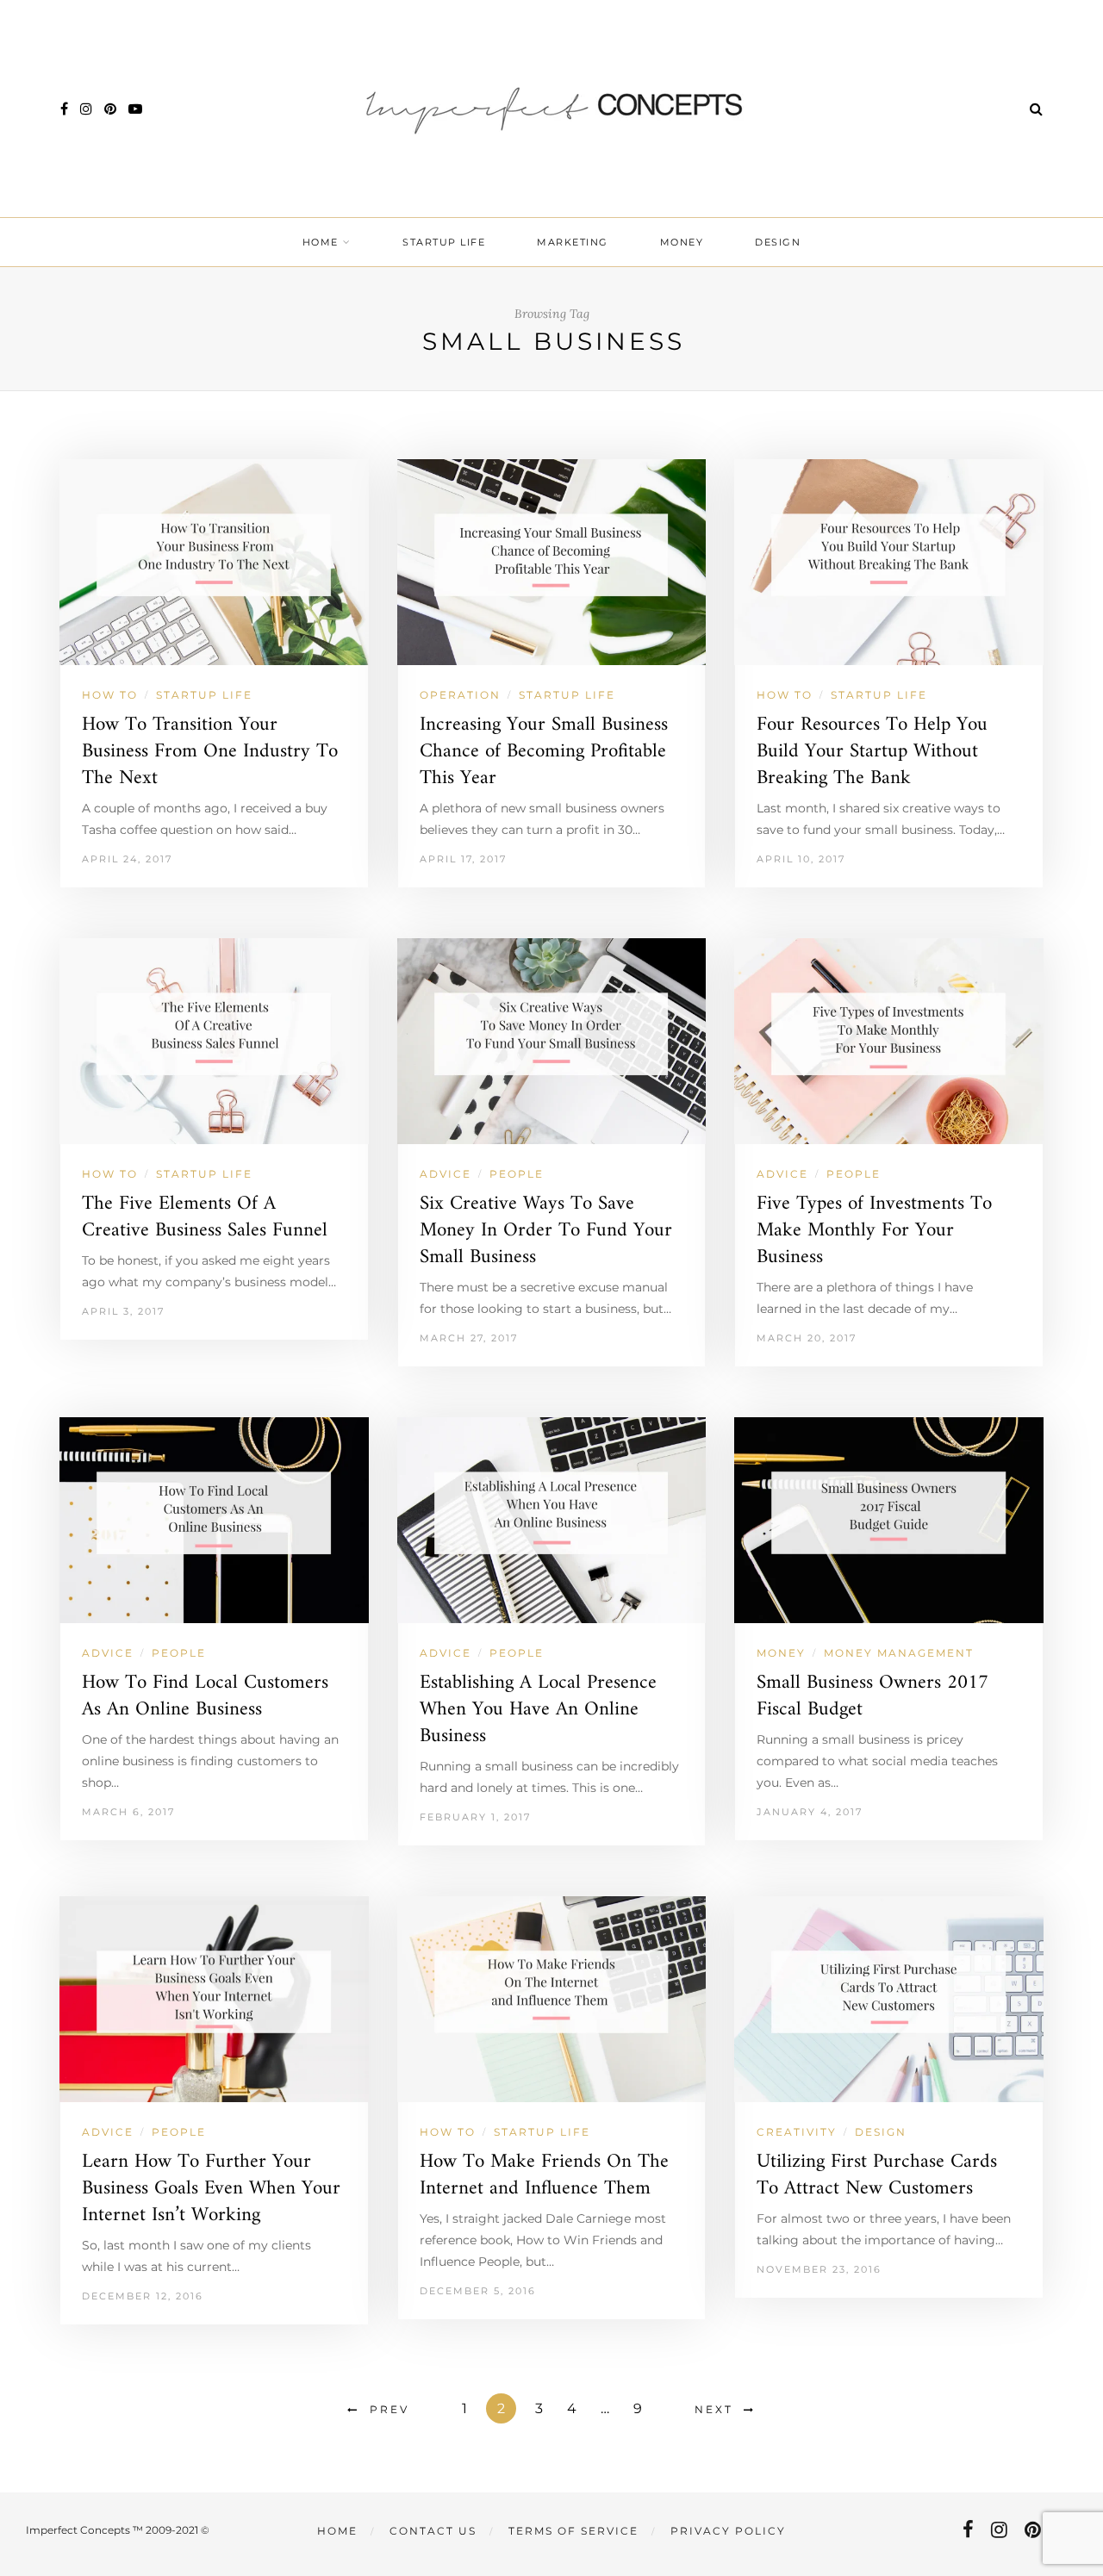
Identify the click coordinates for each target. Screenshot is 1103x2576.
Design (778, 242)
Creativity (797, 2132)
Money (682, 242)
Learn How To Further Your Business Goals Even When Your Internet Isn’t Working (211, 2189)
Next (714, 2409)
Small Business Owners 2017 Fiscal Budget (872, 1696)
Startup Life (444, 242)
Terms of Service (573, 2531)
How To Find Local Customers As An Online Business (205, 1696)
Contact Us (433, 2531)
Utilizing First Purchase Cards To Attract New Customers (877, 2175)
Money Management (899, 1653)
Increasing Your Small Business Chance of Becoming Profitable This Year (544, 752)
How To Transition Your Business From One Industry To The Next (210, 752)
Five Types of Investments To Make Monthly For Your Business (874, 1231)
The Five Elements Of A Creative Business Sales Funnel (205, 1217)
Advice (446, 1174)
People (517, 1174)
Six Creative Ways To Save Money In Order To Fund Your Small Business (546, 1231)
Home (321, 242)
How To (110, 695)
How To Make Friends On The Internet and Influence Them (544, 2175)
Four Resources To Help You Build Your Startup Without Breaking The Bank (872, 752)
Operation (460, 695)
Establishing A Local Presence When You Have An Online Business (538, 1710)
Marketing (573, 242)
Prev (389, 2409)
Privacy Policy (728, 2531)
